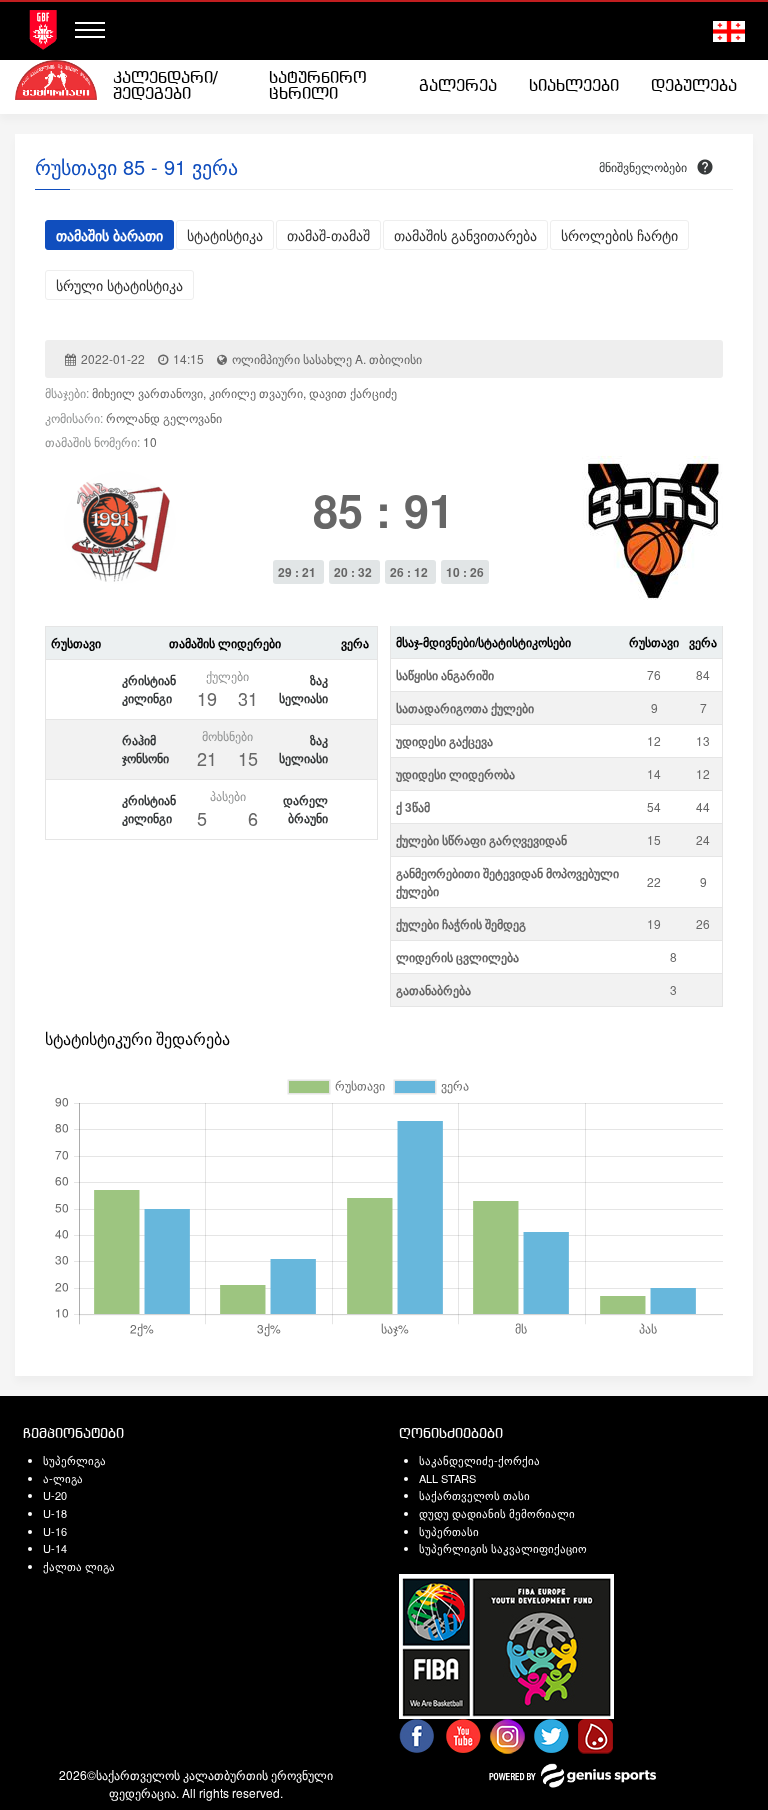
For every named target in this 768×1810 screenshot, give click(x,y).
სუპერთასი (449, 1531)
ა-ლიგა (63, 1478)
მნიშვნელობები (643, 166)
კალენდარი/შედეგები (165, 86)
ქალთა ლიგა (79, 1566)
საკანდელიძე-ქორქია (479, 1460)
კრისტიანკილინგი (149, 689)
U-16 (55, 1531)
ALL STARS (447, 1478)
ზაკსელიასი (303, 689)
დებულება (694, 86)
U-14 (55, 1548)
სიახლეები (574, 86)
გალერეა (458, 86)
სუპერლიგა (74, 1460)
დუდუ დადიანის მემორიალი (497, 1513)
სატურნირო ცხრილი (318, 86)
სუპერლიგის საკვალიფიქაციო (503, 1548)
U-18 (55, 1513)
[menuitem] (175, 87)
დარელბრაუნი (305, 809)
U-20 (55, 1495)
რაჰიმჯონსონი (145, 749)
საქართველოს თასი (474, 1495)
